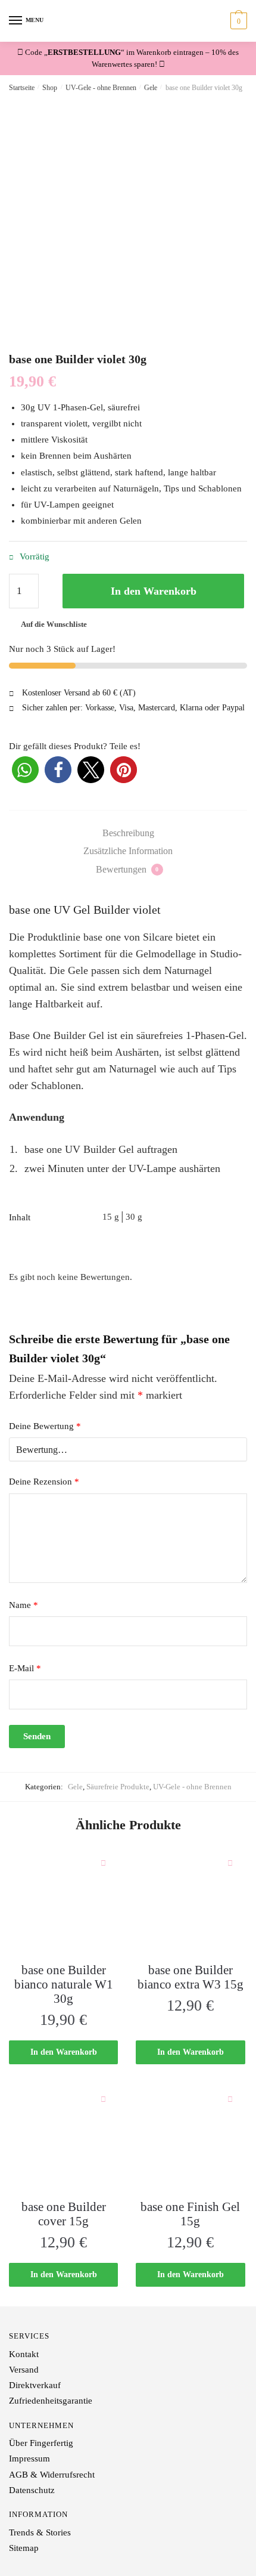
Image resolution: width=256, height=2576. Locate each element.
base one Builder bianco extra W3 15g (191, 1977)
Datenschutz (32, 2490)
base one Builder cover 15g (64, 2214)
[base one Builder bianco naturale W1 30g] (63, 1902)
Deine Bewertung (45, 1426)
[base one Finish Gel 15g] (190, 2139)
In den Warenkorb (154, 591)
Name (24, 1605)
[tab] (128, 833)
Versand (24, 2370)
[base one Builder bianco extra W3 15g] (190, 1902)
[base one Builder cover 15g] (63, 2139)
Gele (151, 88)
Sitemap (24, 2548)
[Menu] (16, 21)
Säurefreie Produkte (118, 1787)
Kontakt (24, 2354)
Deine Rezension (44, 1482)
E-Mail (25, 1668)
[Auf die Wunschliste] (103, 1863)
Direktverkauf (35, 2385)
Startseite (22, 88)
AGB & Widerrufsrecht (52, 2475)
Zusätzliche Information (128, 851)
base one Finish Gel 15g (190, 2214)
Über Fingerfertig (41, 2443)
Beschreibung (128, 833)
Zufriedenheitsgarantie (51, 2401)
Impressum (29, 2459)
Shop (50, 88)
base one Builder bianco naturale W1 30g (64, 1984)
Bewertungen (127, 869)
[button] (25, 770)
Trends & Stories (40, 2532)
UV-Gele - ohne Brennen (101, 88)
